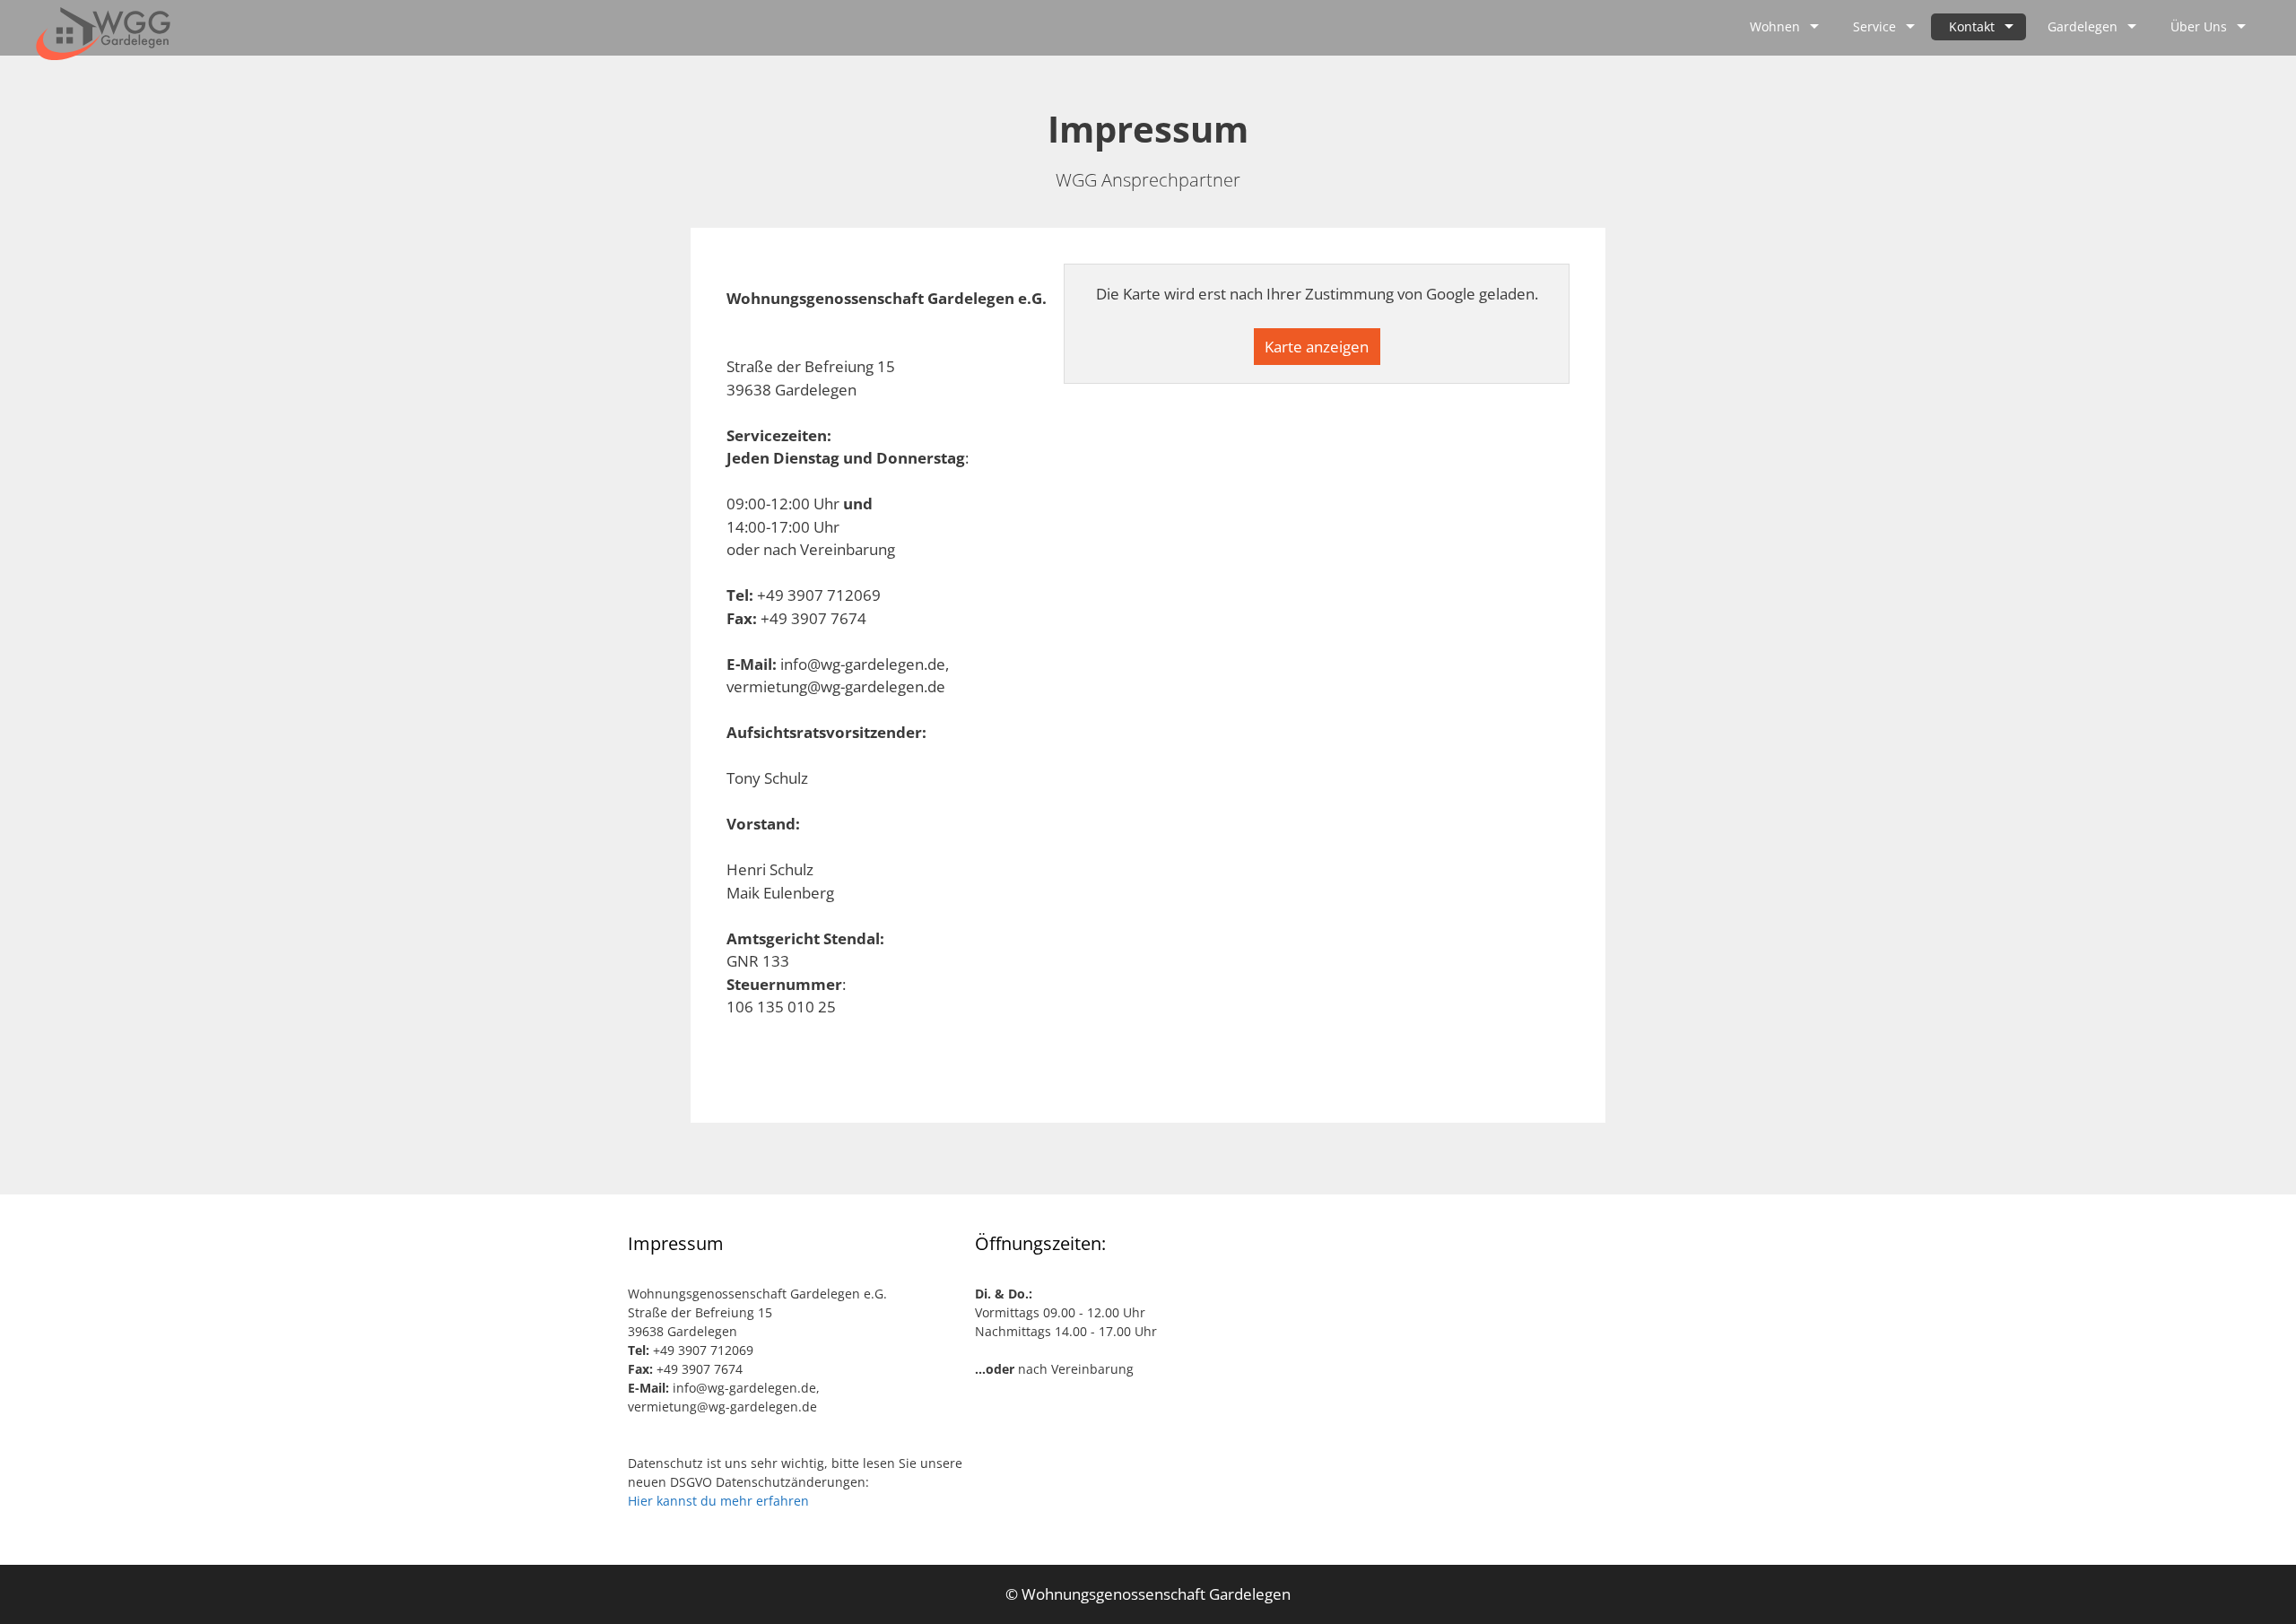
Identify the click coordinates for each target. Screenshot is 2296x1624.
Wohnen (1775, 26)
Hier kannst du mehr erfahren (718, 1501)
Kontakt (1972, 26)
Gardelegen (2083, 26)
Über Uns (2199, 26)
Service (1874, 26)
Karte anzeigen (1317, 347)
